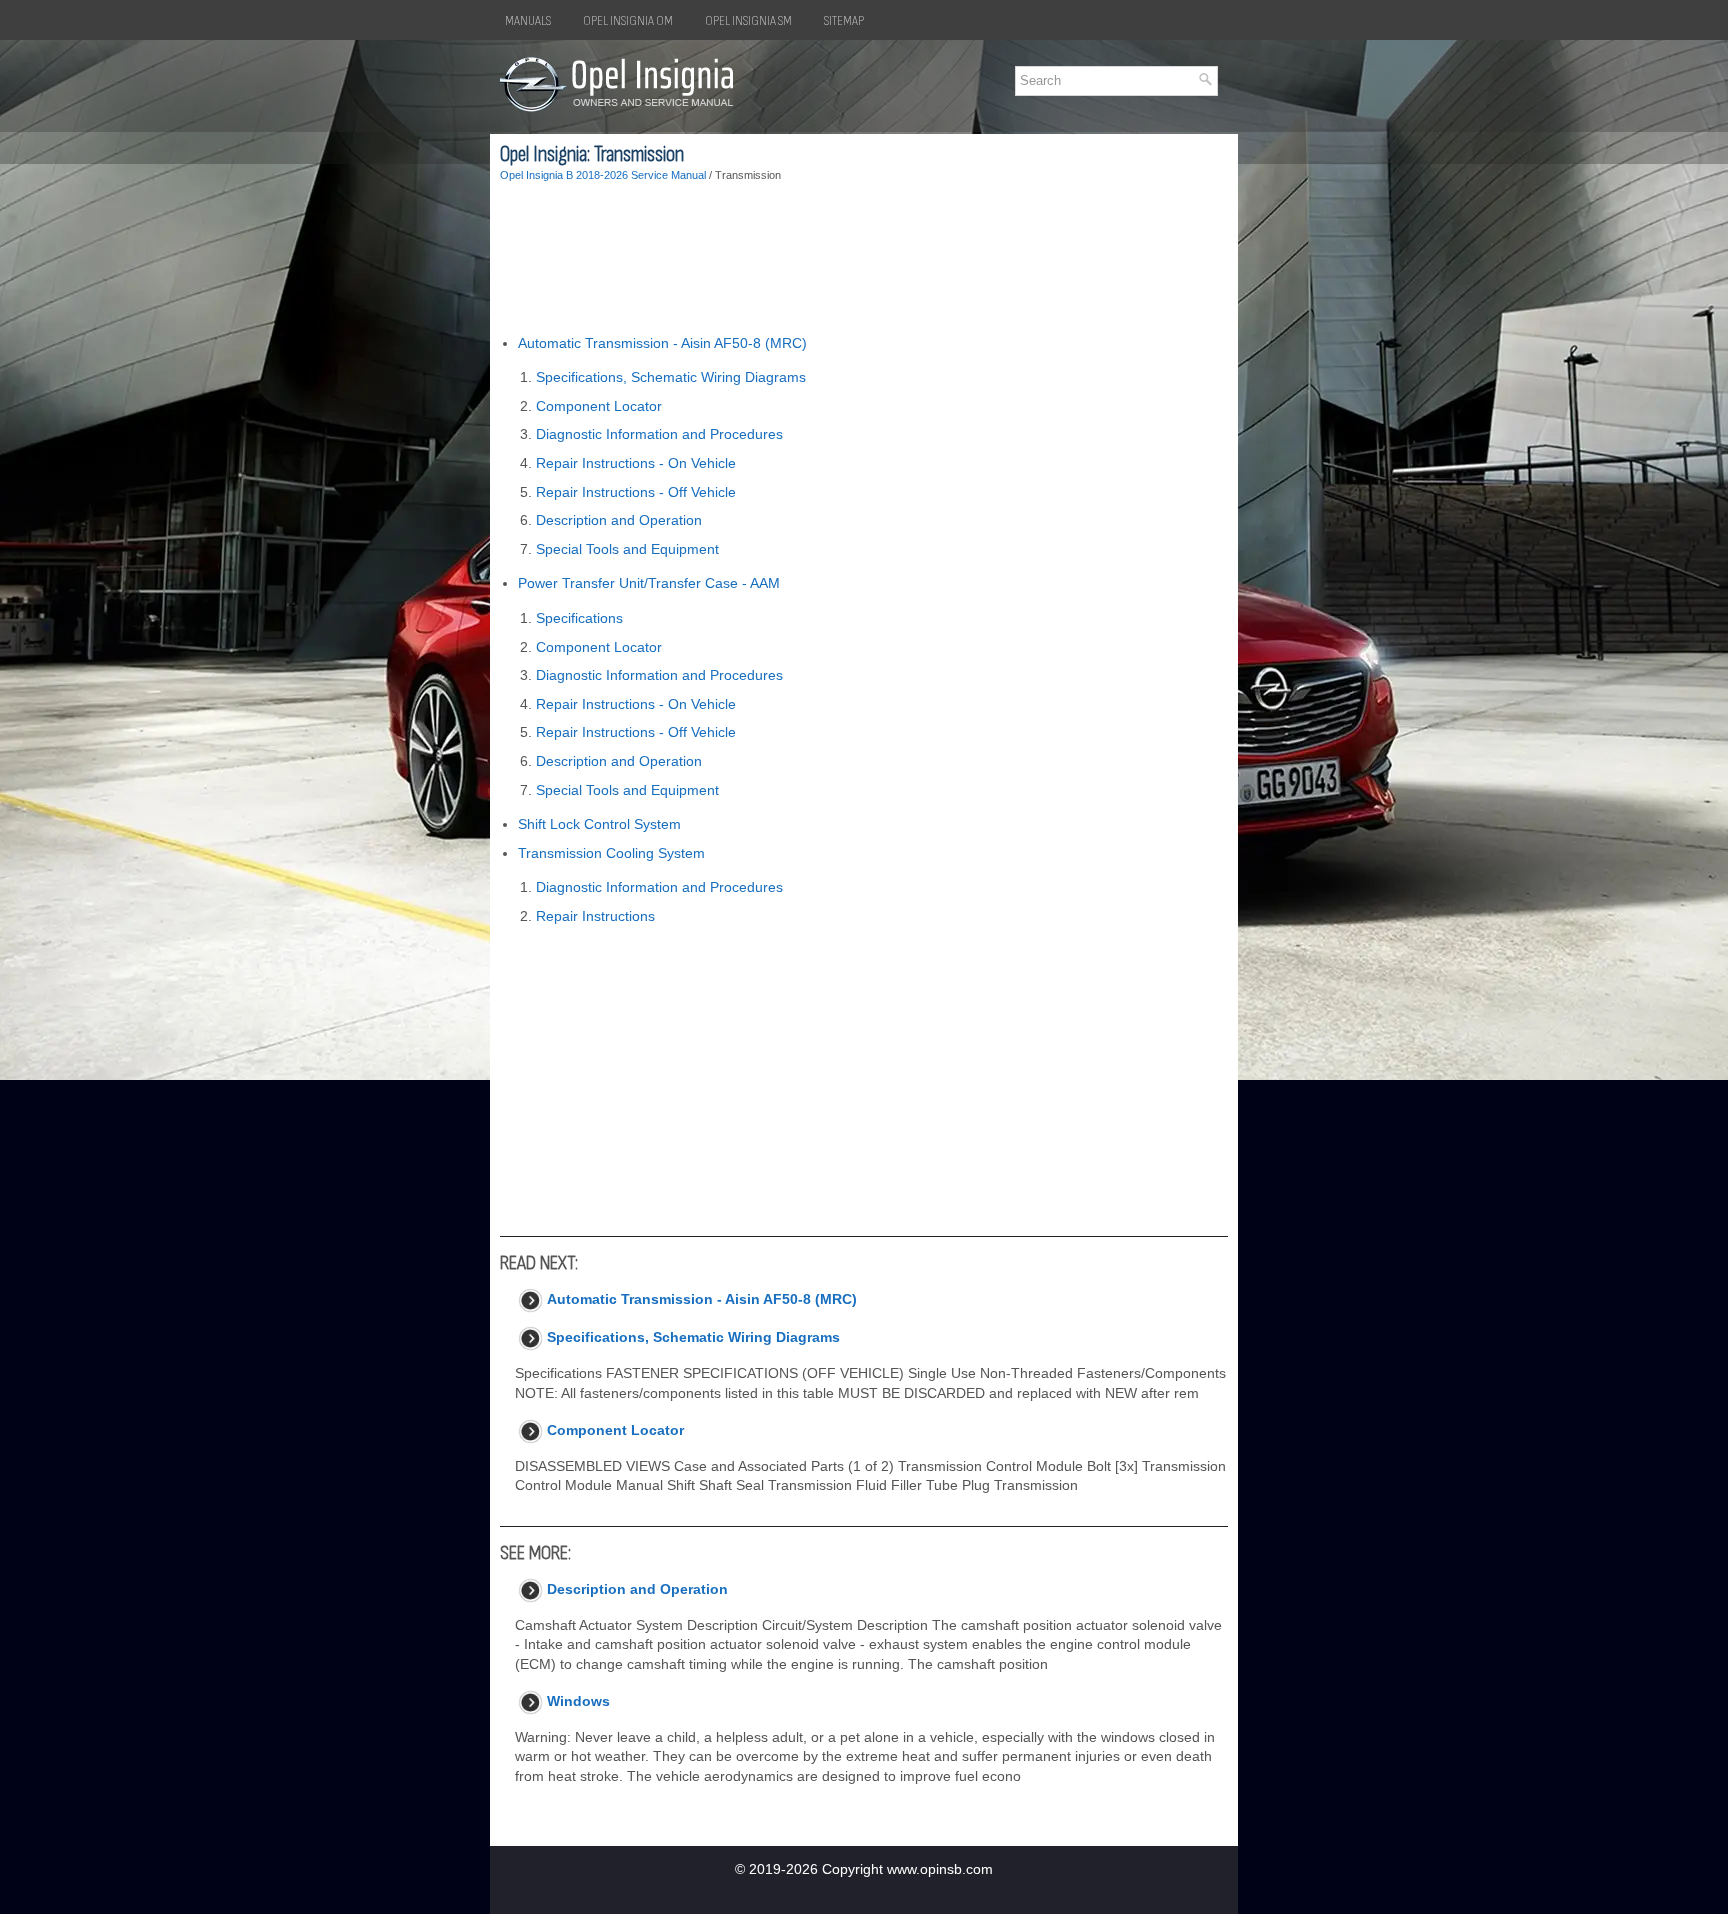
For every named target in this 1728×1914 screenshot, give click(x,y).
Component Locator (599, 406)
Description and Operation (619, 520)
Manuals (528, 20)
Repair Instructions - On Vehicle (636, 463)
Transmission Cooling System (611, 853)
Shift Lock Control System (599, 824)
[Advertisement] (864, 259)
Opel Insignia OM (628, 20)
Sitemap (844, 20)
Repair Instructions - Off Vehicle (636, 492)
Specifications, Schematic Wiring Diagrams (671, 377)
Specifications (579, 618)
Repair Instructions (595, 916)
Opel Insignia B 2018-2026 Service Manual (603, 175)
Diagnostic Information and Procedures (659, 434)
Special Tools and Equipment (627, 549)
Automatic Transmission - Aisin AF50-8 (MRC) (662, 343)
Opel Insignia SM (748, 20)
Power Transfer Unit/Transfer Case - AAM (649, 583)
